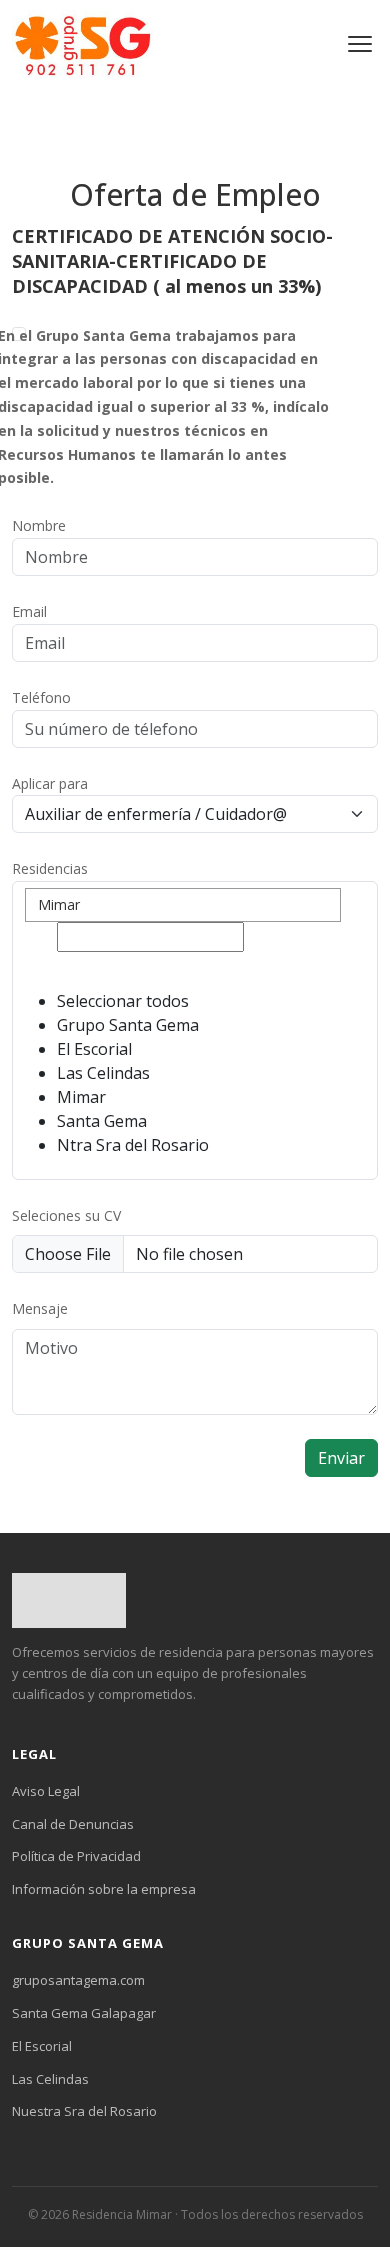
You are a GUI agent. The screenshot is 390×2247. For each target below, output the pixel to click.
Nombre (39, 525)
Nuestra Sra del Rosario (84, 2111)
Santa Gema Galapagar (84, 2013)
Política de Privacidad (76, 1856)
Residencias (50, 868)
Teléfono (41, 697)
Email (29, 611)
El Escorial (42, 2046)
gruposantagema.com (78, 1980)
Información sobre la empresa (104, 1889)
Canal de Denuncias (73, 1824)
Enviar (341, 1458)
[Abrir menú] (360, 44)
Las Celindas (50, 2079)
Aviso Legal (46, 1791)
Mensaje (40, 1308)
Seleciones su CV (66, 1215)
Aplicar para (50, 783)
